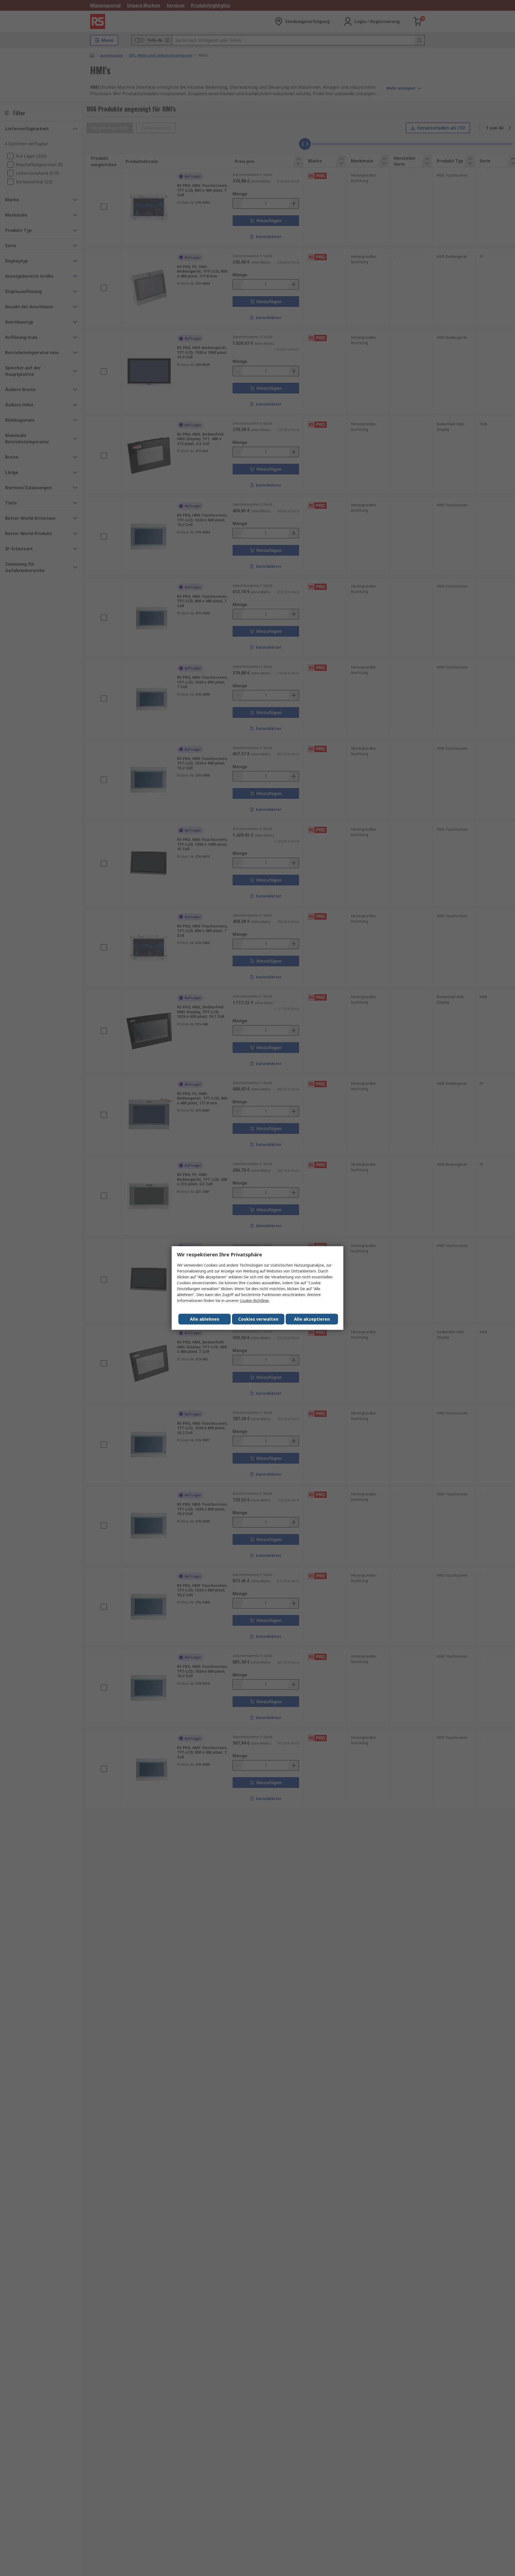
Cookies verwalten (258, 1319)
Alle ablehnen (205, 1319)
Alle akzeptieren (312, 1319)
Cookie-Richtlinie (254, 1300)
